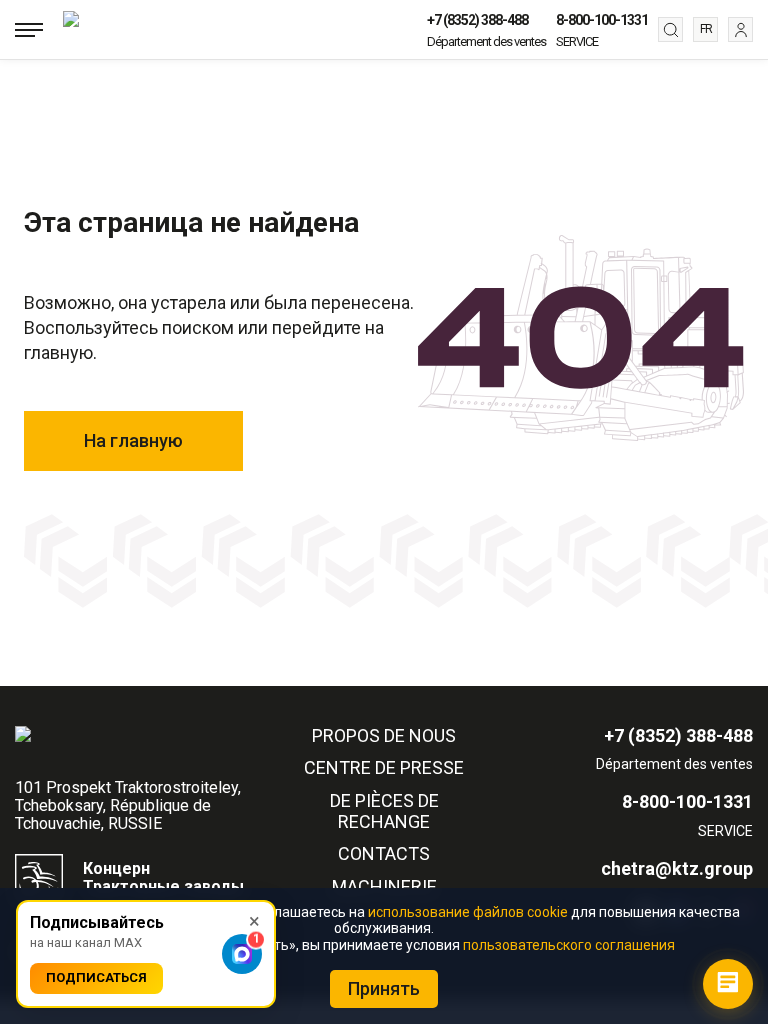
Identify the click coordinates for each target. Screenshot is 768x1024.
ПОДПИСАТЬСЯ (96, 977)
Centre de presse (384, 768)
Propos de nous (384, 736)
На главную (133, 440)
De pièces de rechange (384, 811)
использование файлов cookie (468, 912)
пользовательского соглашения (569, 945)
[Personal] (740, 29)
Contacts (384, 854)
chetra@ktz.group (677, 869)
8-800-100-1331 (602, 20)
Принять (384, 988)
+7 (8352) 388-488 (477, 20)
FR (706, 29)
